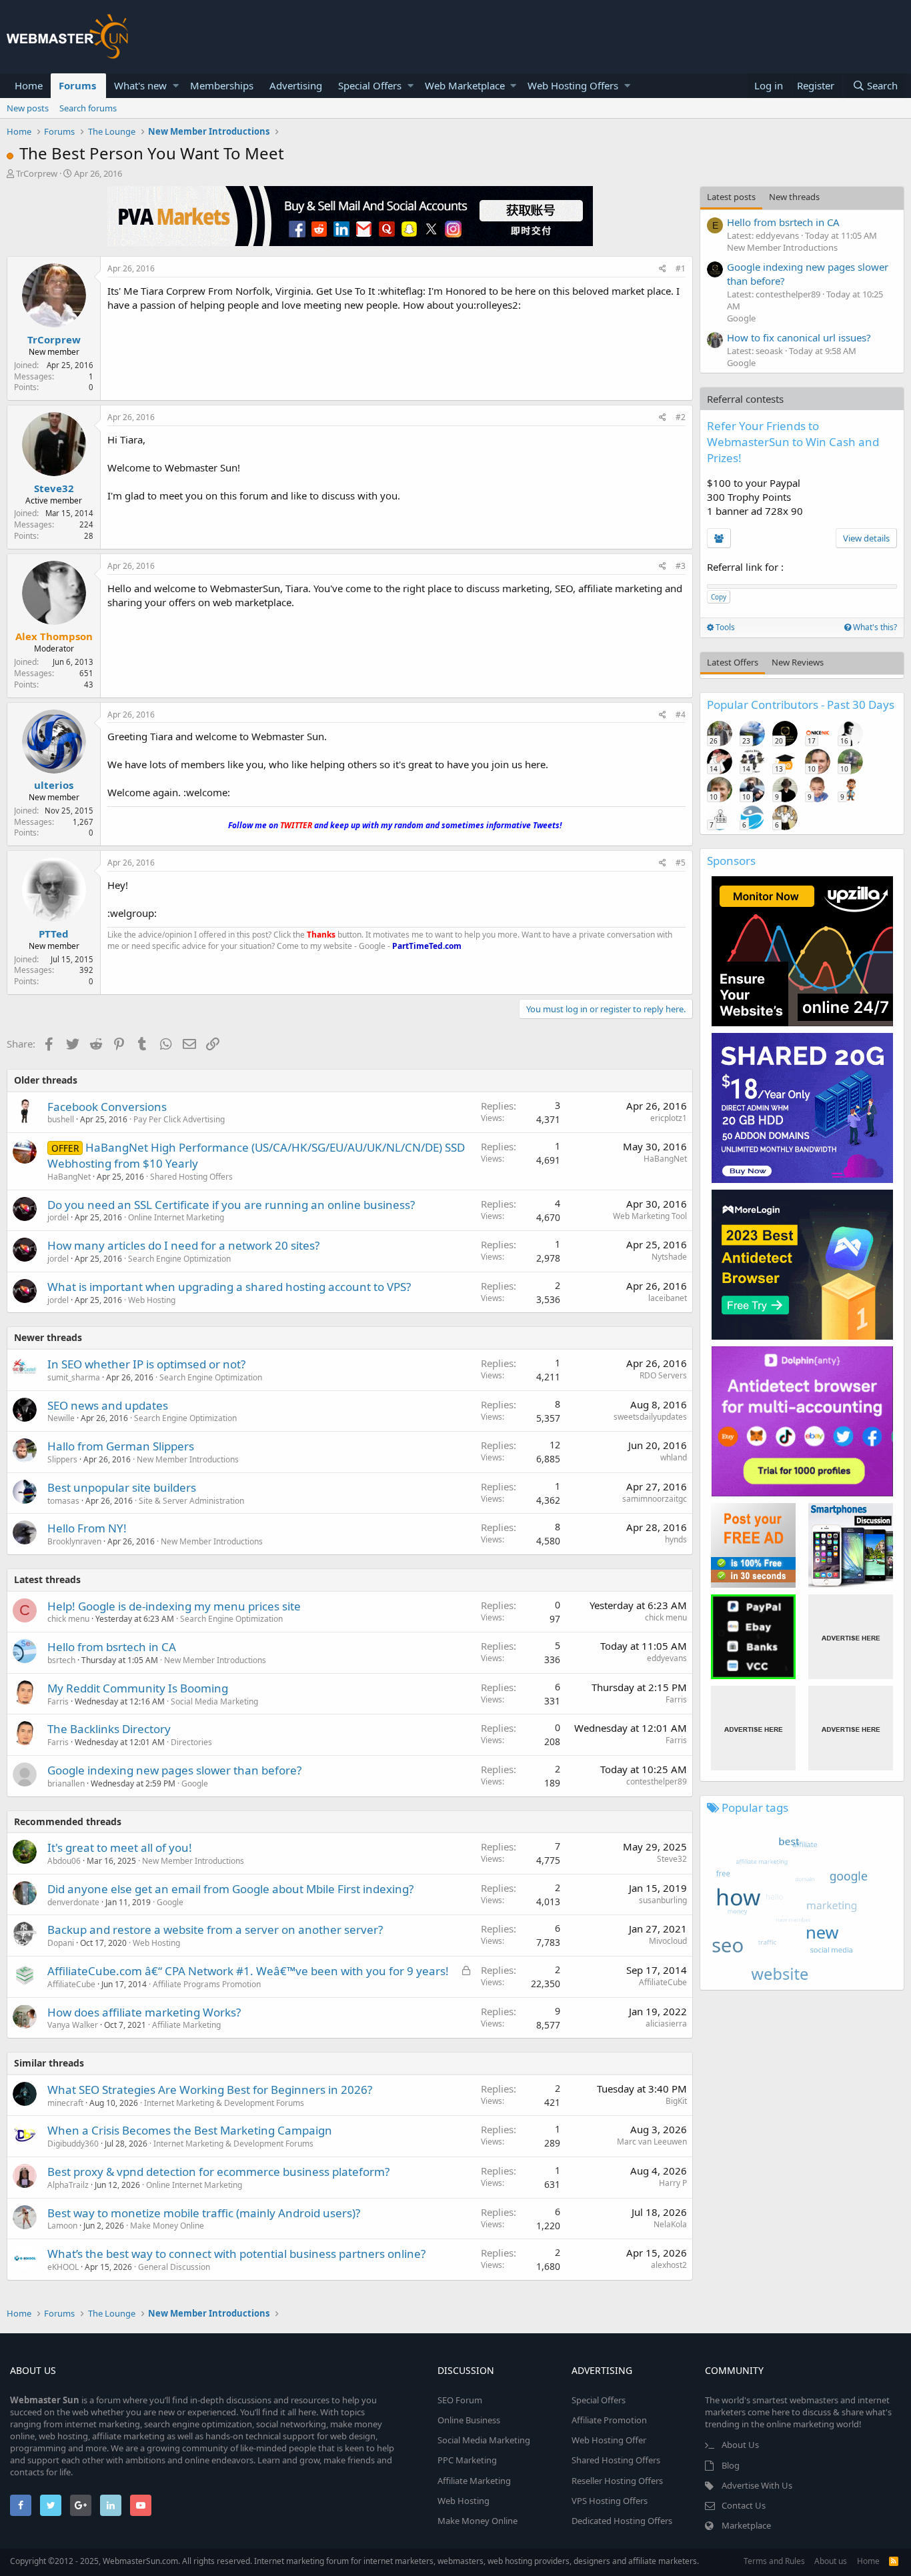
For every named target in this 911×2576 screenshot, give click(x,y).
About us (831, 2561)
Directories (191, 1742)
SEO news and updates (108, 1405)
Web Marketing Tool (650, 1216)
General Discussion (174, 2267)
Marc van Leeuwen (652, 2142)
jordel (58, 1217)
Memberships (222, 85)
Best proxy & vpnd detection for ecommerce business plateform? (218, 2172)
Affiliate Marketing (186, 2025)
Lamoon (62, 2226)
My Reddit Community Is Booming (138, 1688)
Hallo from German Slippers (121, 1446)
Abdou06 (64, 1861)
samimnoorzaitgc (655, 1499)
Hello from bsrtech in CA (112, 1647)
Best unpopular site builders (122, 1487)
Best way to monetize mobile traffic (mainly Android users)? (204, 2213)
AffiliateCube (71, 1984)
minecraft (65, 2103)
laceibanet (668, 1298)
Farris (58, 1701)
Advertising (296, 85)
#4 (681, 715)
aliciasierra (666, 2024)
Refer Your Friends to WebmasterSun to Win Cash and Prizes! (793, 442)
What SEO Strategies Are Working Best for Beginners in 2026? (210, 2090)
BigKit (676, 2101)
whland (674, 1457)
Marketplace (746, 2525)
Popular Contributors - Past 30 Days (801, 705)
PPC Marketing (467, 2460)
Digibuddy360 (73, 2144)
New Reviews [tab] (798, 662)
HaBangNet (69, 1177)
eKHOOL (63, 2267)
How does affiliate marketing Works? (144, 2012)
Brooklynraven (74, 1541)
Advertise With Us (757, 2485)
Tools (724, 627)
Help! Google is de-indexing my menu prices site (174, 1606)
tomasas (63, 1501)
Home (29, 85)
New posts (28, 108)
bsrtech (61, 1660)
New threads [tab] (794, 197)
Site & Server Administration (191, 1501)
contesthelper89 (657, 1781)
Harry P (673, 2183)
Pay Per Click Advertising (179, 1119)
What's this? (874, 627)
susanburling (663, 1900)
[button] (176, 86)
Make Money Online (167, 2226)
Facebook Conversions (107, 1107)
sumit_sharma (74, 1377)
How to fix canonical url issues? (799, 337)
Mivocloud (668, 1941)
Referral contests (745, 399)
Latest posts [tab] (731, 197)
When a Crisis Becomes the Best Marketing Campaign (190, 2130)
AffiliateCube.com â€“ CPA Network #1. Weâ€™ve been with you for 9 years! (248, 1971)
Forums (77, 85)
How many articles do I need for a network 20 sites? (183, 1245)
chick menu (68, 1619)
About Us (740, 2445)
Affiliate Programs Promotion (207, 1984)
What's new (140, 85)
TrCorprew (37, 173)
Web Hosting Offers (573, 85)
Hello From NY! (87, 1528)
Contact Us (744, 2505)
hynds (676, 1539)
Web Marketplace (465, 85)
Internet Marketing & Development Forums (224, 2103)
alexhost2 (669, 2265)
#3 (681, 566)
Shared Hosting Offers (191, 1177)
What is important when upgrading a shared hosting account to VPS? (229, 1287)
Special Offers (370, 85)
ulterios (54, 785)
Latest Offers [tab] (733, 662)
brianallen (66, 1783)
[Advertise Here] (851, 1637)
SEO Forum (460, 2400)
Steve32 (54, 488)
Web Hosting (152, 1300)
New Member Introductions (188, 1459)
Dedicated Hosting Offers (622, 2521)
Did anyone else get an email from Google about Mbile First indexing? (230, 1889)
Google (195, 1783)
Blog (731, 2465)
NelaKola (670, 2224)
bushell (61, 1119)
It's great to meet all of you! (120, 1847)
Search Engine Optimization (179, 1259)
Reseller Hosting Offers (617, 2481)
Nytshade (669, 1257)
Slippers (62, 1459)
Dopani (61, 1943)
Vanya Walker (73, 2025)
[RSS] (894, 2561)
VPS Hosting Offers (610, 2501)
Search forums (88, 108)
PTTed (54, 934)
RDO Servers (663, 1375)
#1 (681, 268)
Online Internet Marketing (176, 1217)
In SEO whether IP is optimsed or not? (146, 1364)
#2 (681, 417)
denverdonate (73, 1902)
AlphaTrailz (68, 2185)
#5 (681, 863)
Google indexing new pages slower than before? (174, 1770)
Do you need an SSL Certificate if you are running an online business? (231, 1205)
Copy (719, 597)
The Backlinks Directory (109, 1729)
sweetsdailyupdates (650, 1417)
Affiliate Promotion (609, 2420)
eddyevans (667, 1658)
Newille (61, 1418)
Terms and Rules (774, 2561)
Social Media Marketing (214, 1701)
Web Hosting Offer (609, 2440)
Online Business (469, 2420)
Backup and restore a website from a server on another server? (215, 1929)
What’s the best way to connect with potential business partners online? (236, 2254)
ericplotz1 (669, 1118)
